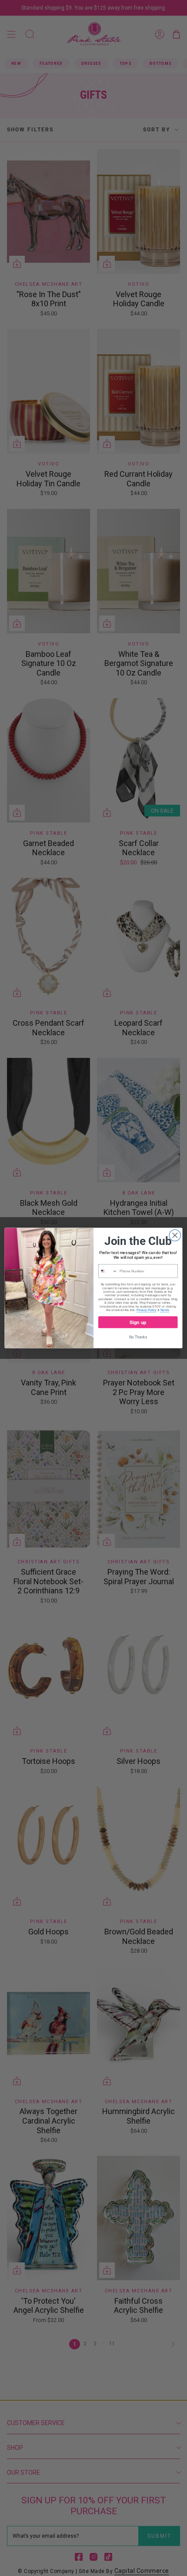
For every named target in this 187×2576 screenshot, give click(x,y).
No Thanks (138, 1337)
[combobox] (108, 1271)
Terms (164, 1310)
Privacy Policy (147, 1310)
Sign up (138, 1322)
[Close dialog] (175, 1235)
